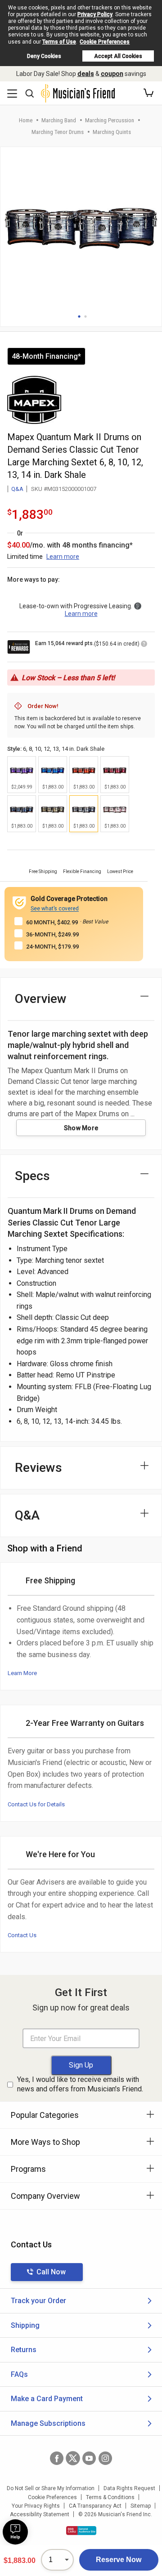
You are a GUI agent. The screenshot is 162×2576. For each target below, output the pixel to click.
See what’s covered (55, 909)
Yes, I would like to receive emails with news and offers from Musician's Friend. (80, 2084)
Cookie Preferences (105, 42)
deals (86, 74)
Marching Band (59, 120)
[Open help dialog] (15, 2532)
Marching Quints (112, 132)
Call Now (51, 2272)
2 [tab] (85, 316)
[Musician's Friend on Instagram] (105, 2458)
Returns (24, 2350)
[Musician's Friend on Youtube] (89, 2458)
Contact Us (22, 1935)
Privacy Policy (95, 14)
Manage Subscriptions (48, 2423)
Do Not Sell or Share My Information (51, 2488)
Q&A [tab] (27, 1515)
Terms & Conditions (110, 2497)
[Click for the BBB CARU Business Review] (81, 2531)
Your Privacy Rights (36, 2506)
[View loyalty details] (144, 645)
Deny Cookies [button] (44, 56)
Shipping (25, 2325)
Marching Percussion (110, 120)
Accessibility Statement (40, 2514)
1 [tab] (79, 316)
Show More (81, 1128)
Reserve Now (119, 2560)
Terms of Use (59, 42)
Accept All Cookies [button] (118, 56)
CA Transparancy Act (95, 2506)
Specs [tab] (32, 1176)
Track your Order (38, 2301)
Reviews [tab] (38, 1468)
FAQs (19, 2374)
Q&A (17, 489)
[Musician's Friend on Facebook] (57, 2458)
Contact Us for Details (36, 1804)
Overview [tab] (41, 999)
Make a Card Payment (47, 2399)
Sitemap (141, 2506)
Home (26, 120)
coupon (112, 74)
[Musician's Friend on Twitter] (73, 2458)
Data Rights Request (129, 2488)
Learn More (22, 1673)
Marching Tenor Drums (58, 132)
